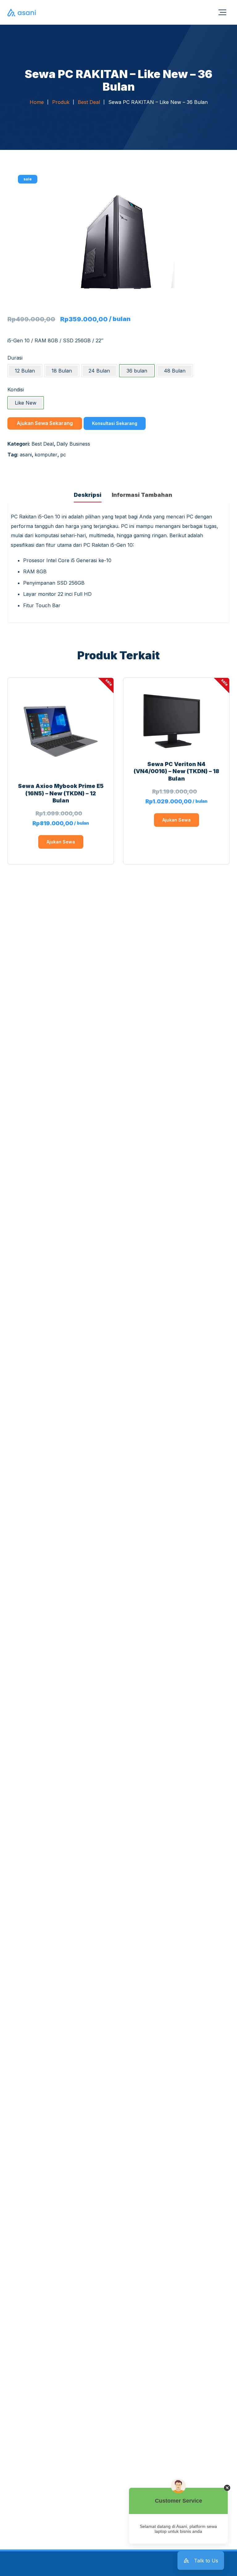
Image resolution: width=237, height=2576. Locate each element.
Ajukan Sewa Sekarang (45, 423)
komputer (46, 455)
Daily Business (73, 444)
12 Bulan (25, 371)
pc (63, 455)
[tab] (88, 494)
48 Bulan (175, 371)
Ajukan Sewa (61, 842)
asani (26, 455)
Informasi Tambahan (142, 495)
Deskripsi (88, 495)
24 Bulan (99, 371)
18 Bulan (62, 371)
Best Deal (43, 444)
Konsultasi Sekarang (115, 423)
